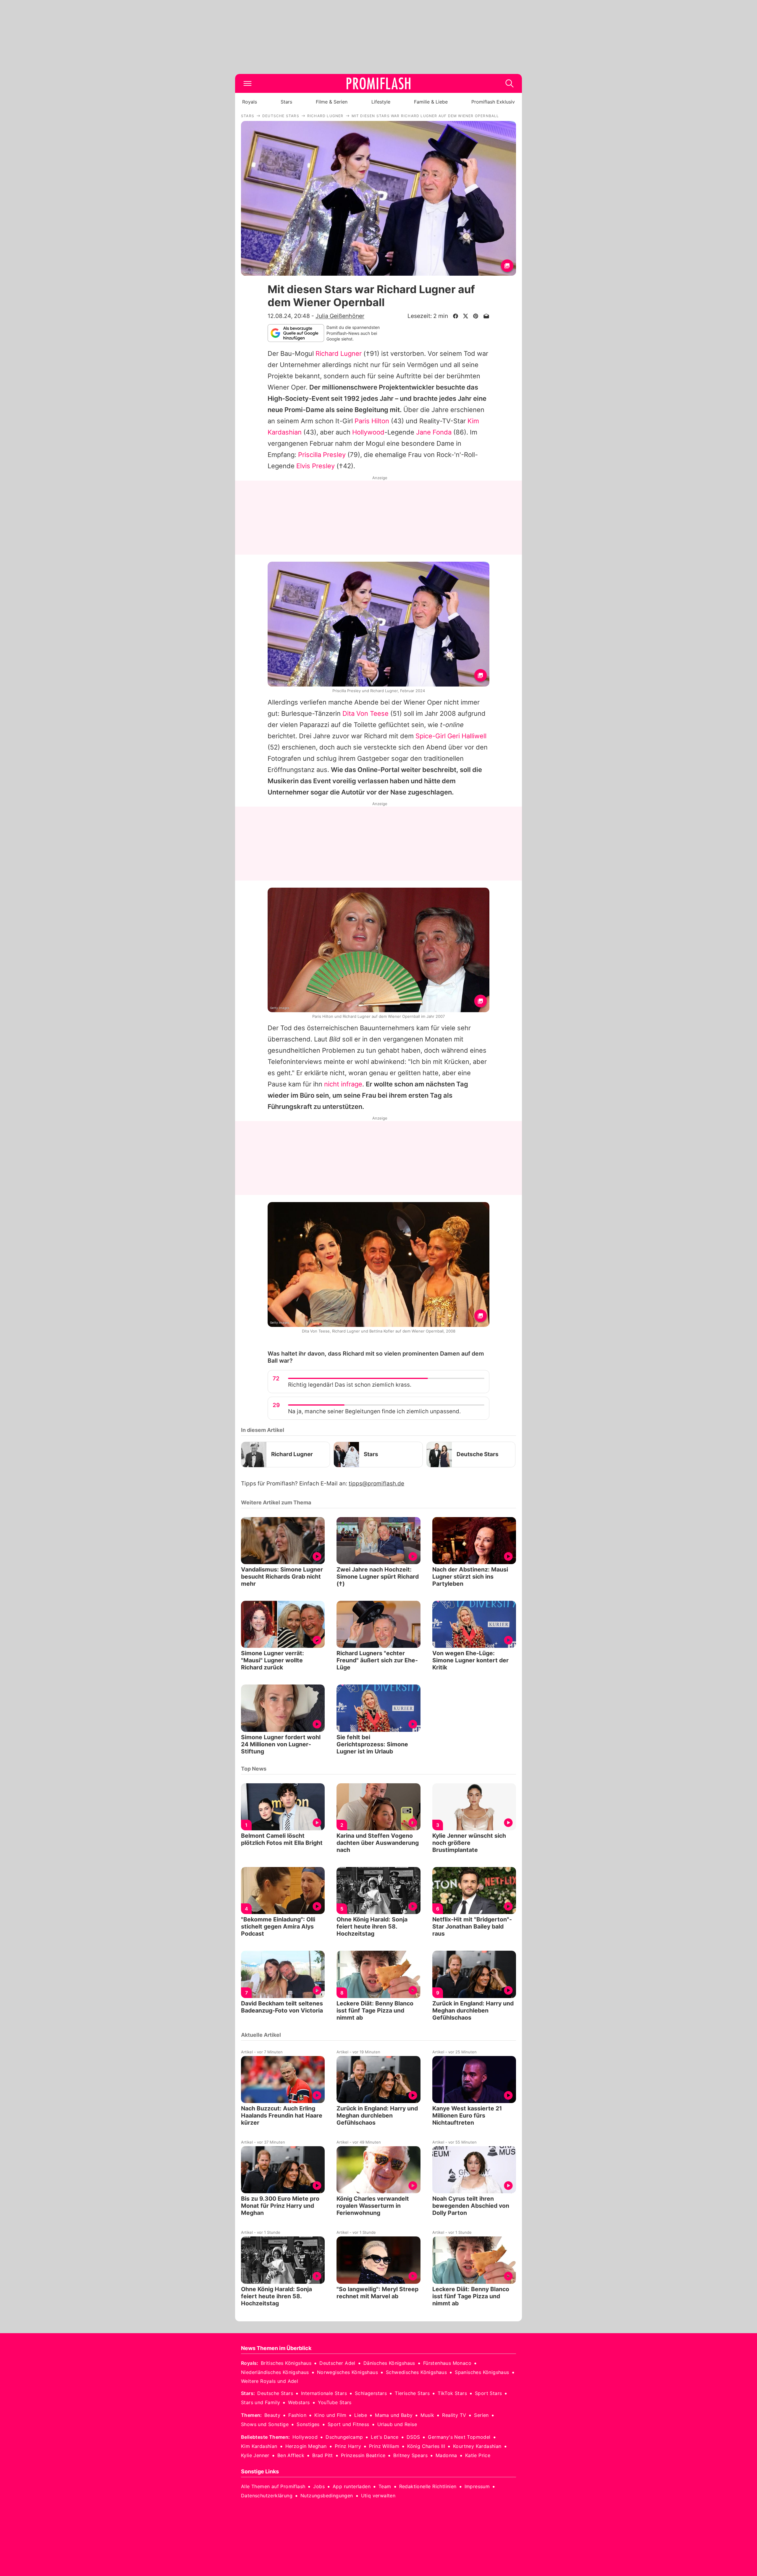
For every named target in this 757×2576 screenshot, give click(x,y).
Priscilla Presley (322, 455)
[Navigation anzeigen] (248, 83)
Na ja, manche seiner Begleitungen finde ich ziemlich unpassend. (374, 1411)
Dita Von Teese (365, 713)
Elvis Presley (316, 466)
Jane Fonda (434, 432)
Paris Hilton (372, 421)
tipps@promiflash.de (376, 1484)
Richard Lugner (339, 353)
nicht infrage (343, 1084)
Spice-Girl (431, 736)
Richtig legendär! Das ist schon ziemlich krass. (350, 1385)
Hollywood (368, 432)
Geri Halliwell (467, 736)
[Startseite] (378, 83)
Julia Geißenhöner (340, 316)
